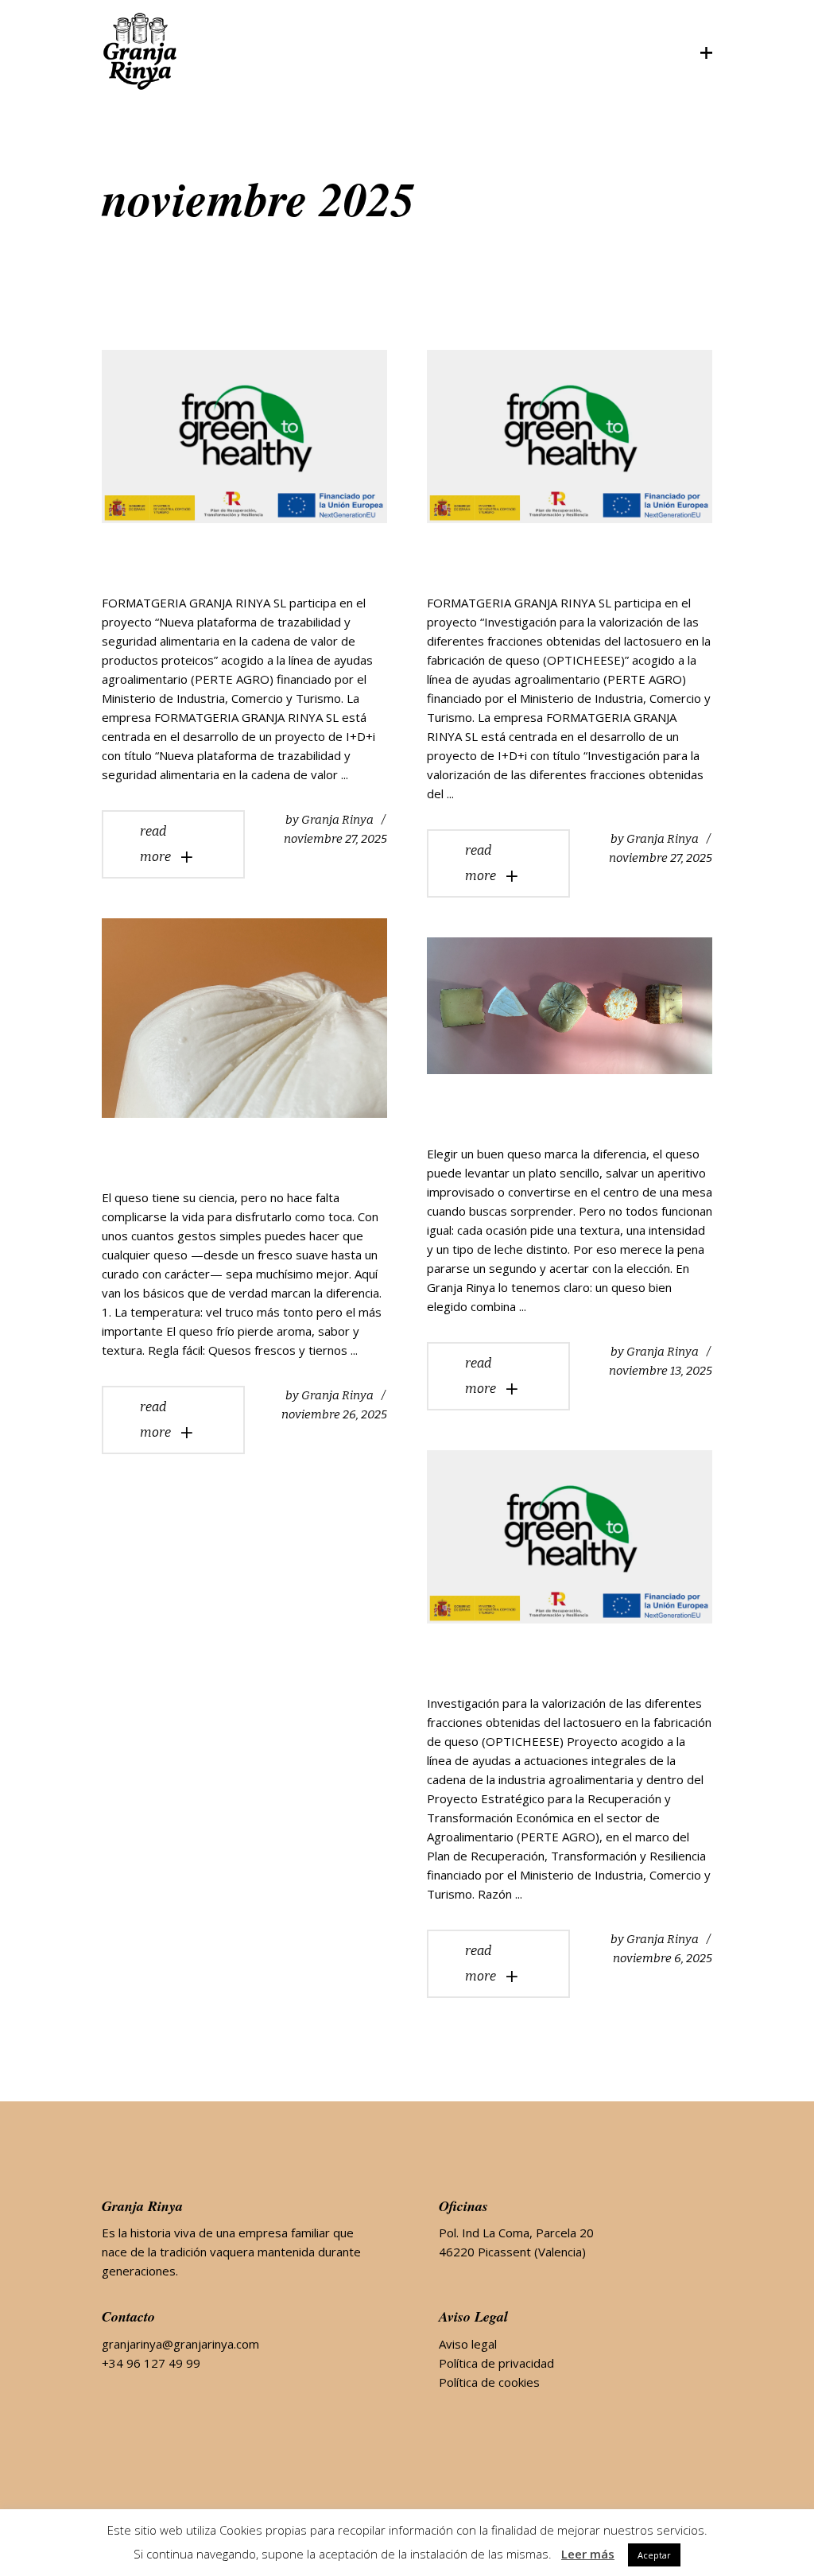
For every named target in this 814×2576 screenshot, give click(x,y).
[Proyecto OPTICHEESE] (570, 436)
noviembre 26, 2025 (334, 1414)
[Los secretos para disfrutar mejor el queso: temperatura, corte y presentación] (244, 1018)
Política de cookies (489, 2382)
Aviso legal (468, 2344)
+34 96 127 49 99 (151, 2363)
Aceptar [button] (654, 2555)
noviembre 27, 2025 (335, 839)
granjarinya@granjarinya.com (180, 2344)
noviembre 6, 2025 (663, 1958)
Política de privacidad (496, 2363)
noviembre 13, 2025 (661, 1371)
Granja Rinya (337, 820)
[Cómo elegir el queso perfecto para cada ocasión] (570, 1005)
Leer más (588, 2554)
